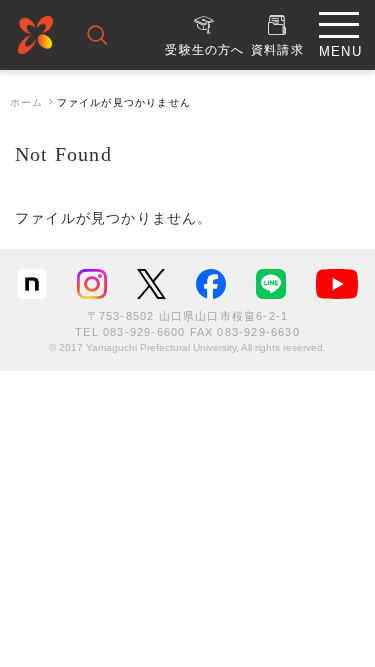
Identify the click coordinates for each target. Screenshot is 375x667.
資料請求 (277, 50)
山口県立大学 (35, 38)
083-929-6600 (144, 332)
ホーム (27, 102)
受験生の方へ (204, 50)
